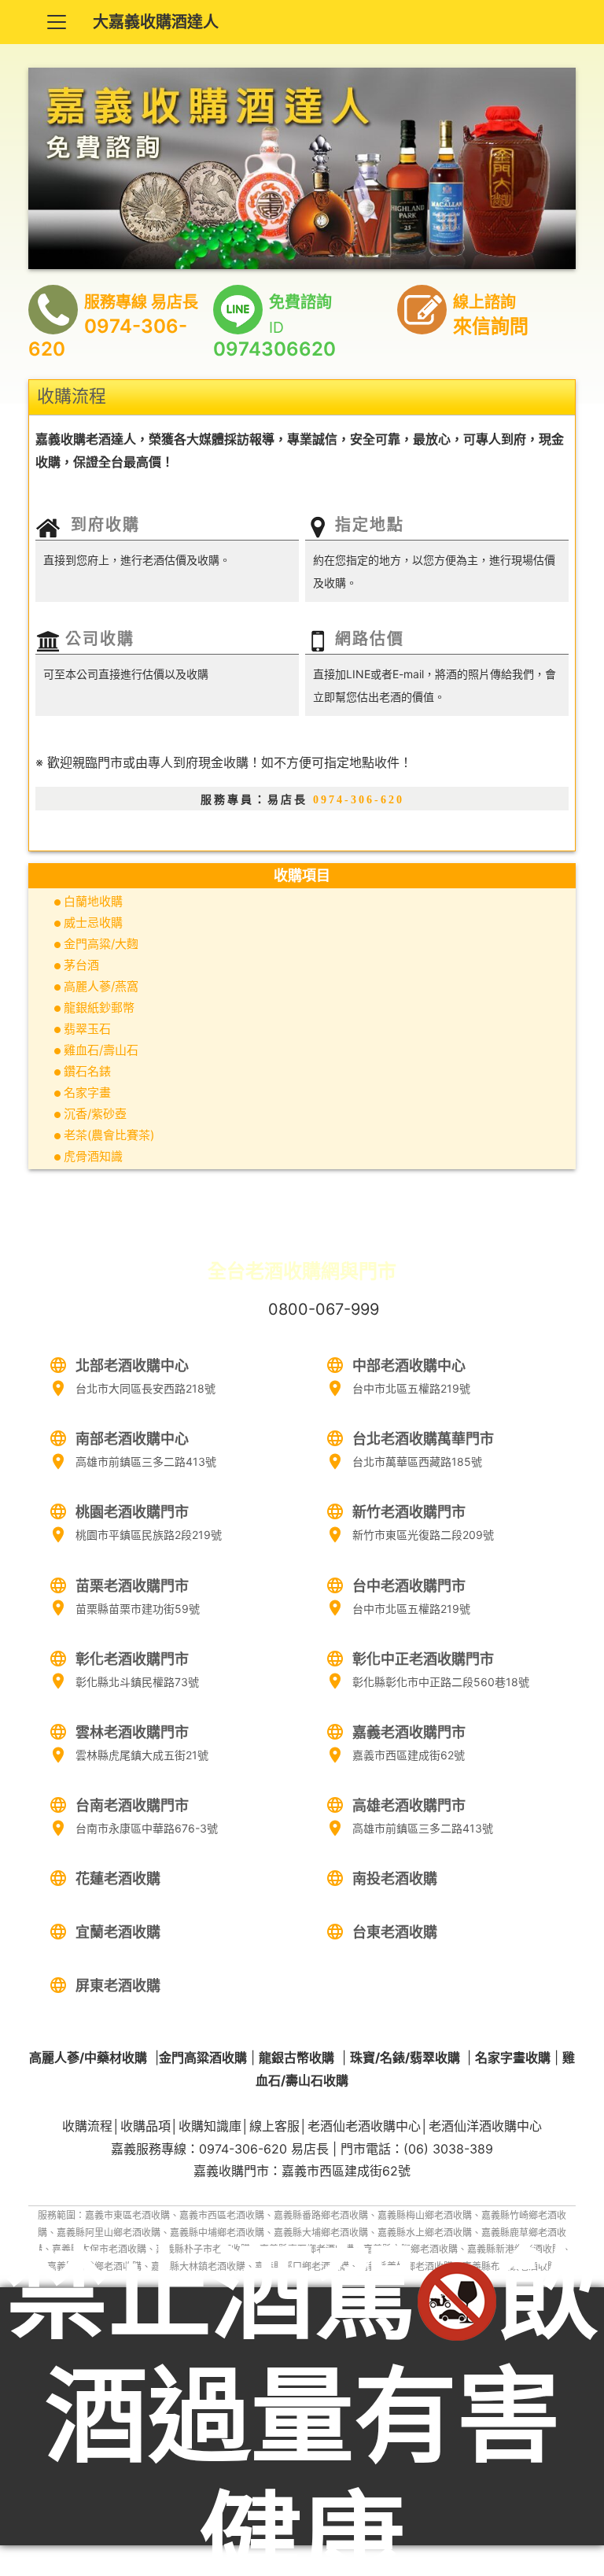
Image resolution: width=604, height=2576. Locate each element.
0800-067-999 (324, 1309)
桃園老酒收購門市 (132, 1512)
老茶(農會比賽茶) (109, 1135)
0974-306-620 (359, 800)
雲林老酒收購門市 (132, 1732)
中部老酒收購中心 (409, 1366)
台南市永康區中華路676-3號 (147, 1828)
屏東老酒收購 (118, 1986)
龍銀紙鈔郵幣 (99, 1008)
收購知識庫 (210, 2126)
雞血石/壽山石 (101, 1050)
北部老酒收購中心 (132, 1366)
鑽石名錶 (87, 1071)
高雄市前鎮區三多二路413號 (146, 1461)
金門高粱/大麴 (101, 944)
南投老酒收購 (395, 1878)
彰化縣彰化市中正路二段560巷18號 (441, 1682)
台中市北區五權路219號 (411, 1388)
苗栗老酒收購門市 (132, 1586)
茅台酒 (81, 965)
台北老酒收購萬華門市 (423, 1439)
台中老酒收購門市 (409, 1586)
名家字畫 (87, 1092)
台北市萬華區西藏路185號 (417, 1461)
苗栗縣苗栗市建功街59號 (138, 1609)
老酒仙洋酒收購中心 (485, 2126)
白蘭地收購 (93, 901)
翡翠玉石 (87, 1029)
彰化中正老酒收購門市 (423, 1659)
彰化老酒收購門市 (132, 1659)
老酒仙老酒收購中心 (364, 2126)
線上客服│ (278, 2126)
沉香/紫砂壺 (95, 1114)
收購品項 (145, 2126)
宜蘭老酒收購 (118, 1932)
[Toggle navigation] (57, 22)
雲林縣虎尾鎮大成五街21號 (142, 1755)
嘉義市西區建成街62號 (409, 1755)
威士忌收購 (93, 923)
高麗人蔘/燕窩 (101, 986)
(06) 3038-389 (448, 2149)
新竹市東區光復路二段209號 (423, 1535)
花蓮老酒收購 (118, 1878)
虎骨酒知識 (93, 1156)
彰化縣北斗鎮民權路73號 (137, 1682)
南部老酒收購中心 (132, 1439)
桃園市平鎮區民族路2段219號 (149, 1535)
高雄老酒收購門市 (409, 1805)
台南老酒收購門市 (132, 1805)
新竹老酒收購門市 (409, 1512)
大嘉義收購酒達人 (156, 22)
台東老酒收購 (395, 1932)
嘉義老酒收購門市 (409, 1732)
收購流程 (87, 2126)
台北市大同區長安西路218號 (145, 1388)
